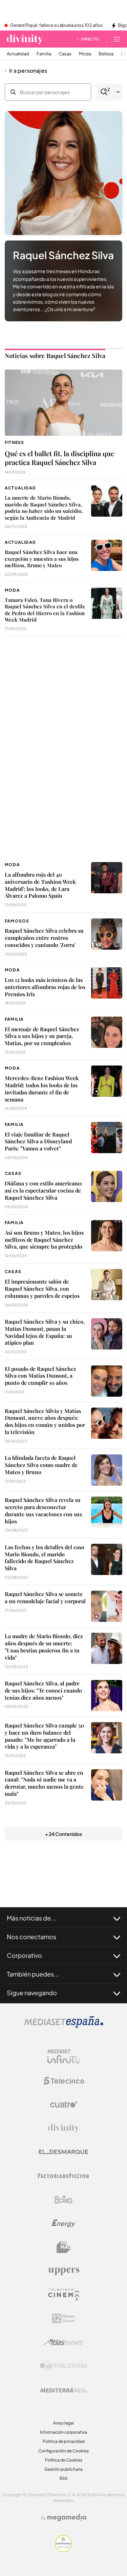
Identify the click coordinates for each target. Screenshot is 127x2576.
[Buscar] (105, 92)
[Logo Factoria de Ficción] (64, 2176)
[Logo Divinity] (64, 2128)
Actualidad (18, 54)
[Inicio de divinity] (25, 39)
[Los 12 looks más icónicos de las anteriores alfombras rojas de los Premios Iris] (107, 983)
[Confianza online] (63, 2550)
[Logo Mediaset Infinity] (64, 2057)
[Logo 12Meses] (63, 2318)
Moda (85, 54)
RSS (64, 2478)
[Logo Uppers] (64, 2271)
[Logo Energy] (64, 2223)
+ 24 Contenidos (63, 1834)
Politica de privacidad (64, 2441)
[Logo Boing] (64, 2200)
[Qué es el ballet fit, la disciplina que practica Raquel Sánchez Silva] (63, 403)
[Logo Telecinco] (64, 2081)
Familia (44, 54)
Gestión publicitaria (63, 2469)
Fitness (14, 442)
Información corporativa (63, 2432)
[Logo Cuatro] (64, 2105)
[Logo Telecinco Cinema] (64, 2295)
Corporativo (24, 1955)
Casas (65, 54)
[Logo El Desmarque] (63, 2152)
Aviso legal (63, 2423)
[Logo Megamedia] (67, 2518)
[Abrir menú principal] (117, 39)
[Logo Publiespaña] (64, 2366)
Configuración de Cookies (63, 2451)
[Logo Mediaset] (64, 2026)
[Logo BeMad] (64, 2247)
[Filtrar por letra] (118, 92)
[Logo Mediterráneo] (64, 2390)
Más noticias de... (31, 1918)
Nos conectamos (31, 1937)
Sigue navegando (32, 1993)
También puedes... (33, 1974)
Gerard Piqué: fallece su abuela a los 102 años (57, 25)
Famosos (17, 921)
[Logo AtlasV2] (63, 2342)
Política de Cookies (64, 2460)
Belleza (106, 54)
